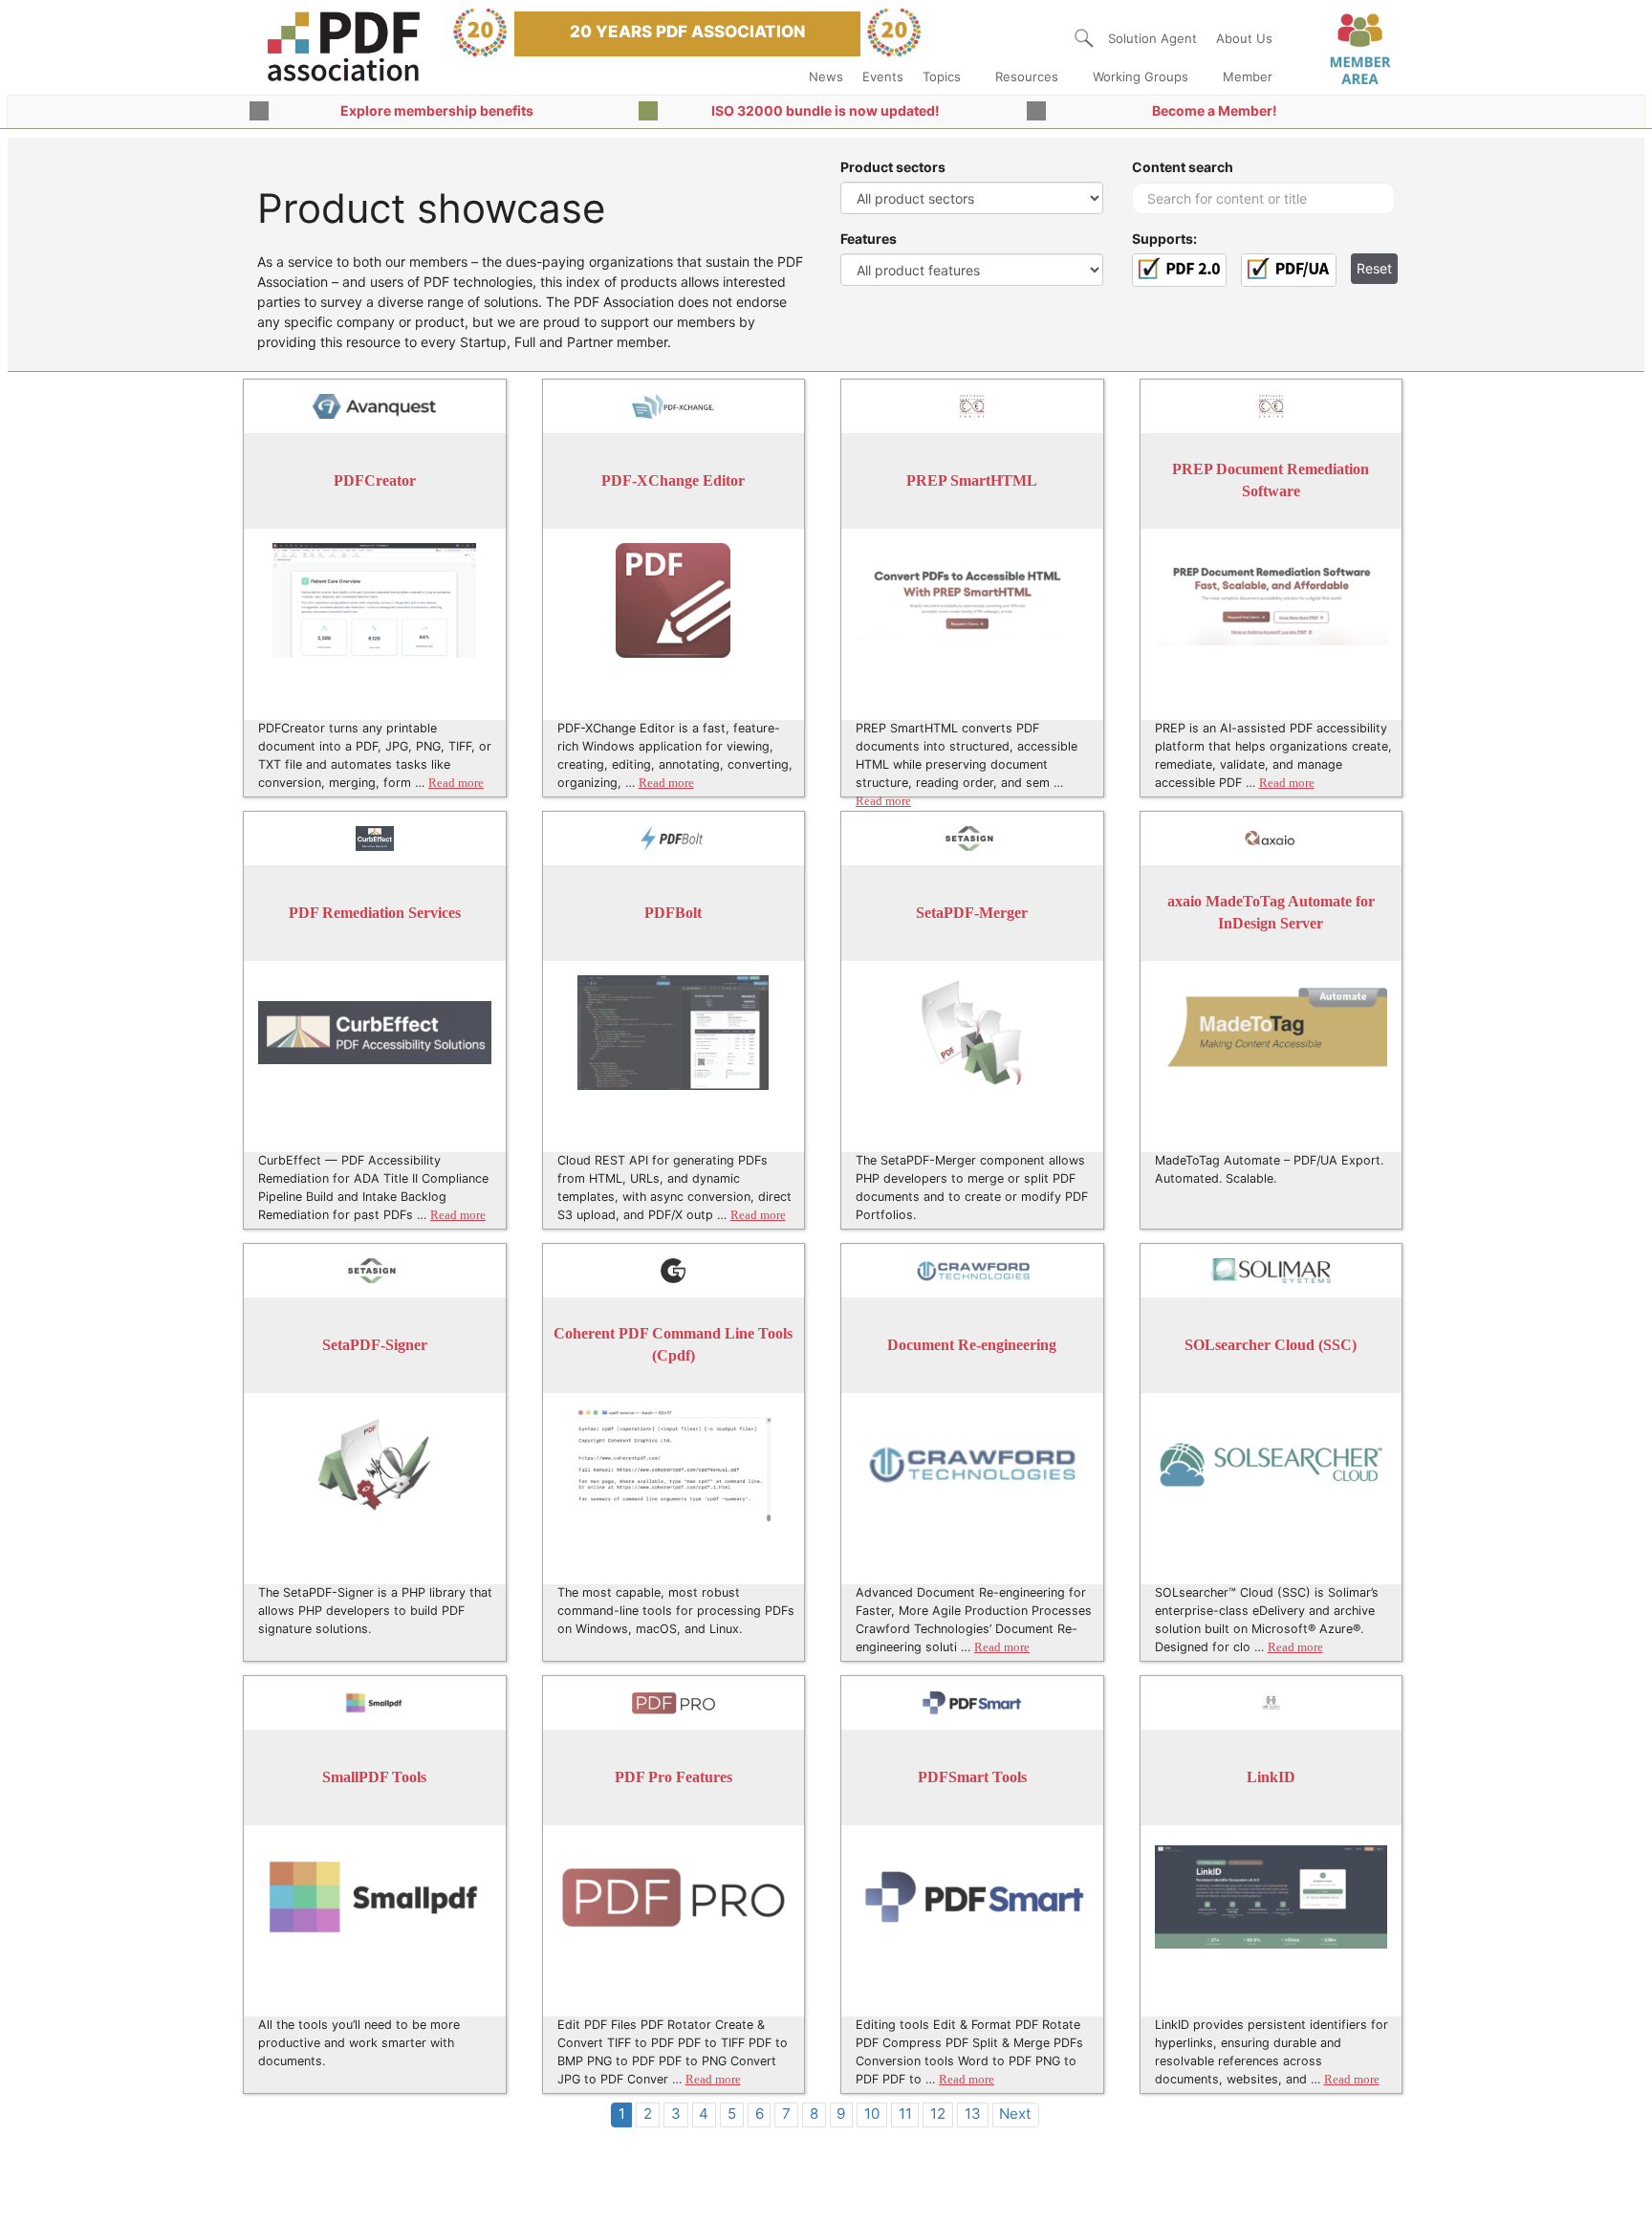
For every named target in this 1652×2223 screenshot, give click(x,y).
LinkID (1271, 1777)
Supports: (1164, 239)
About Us (1244, 38)
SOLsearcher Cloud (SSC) (1271, 1345)
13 (973, 2114)
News (826, 76)
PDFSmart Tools (972, 1777)
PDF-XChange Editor (673, 480)
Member (1248, 76)
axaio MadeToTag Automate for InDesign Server (1271, 913)
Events (883, 76)
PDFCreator (375, 480)
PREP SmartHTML (972, 480)
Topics (942, 76)
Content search (1183, 167)
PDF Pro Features (674, 1777)
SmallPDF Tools (374, 1777)
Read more (456, 783)
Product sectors (893, 167)
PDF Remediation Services (375, 913)
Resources (1027, 76)
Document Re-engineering (972, 1345)
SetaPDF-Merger (972, 913)
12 (938, 2114)
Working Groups (1141, 76)
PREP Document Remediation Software (1271, 480)
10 (872, 2114)
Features (869, 239)
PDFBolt (673, 913)
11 (905, 2114)
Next (1015, 2114)
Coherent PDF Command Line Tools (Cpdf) (673, 1345)
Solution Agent (1152, 38)
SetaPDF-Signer (375, 1345)
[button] (1084, 38)
